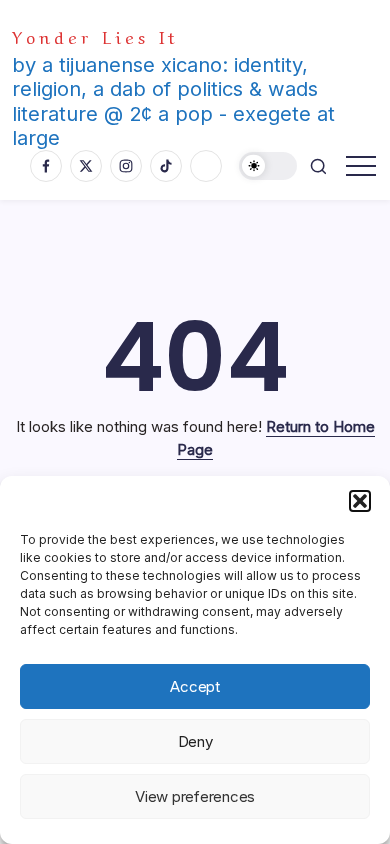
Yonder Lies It (95, 35)
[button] (360, 501)
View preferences (195, 796)
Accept (195, 686)
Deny (195, 741)
